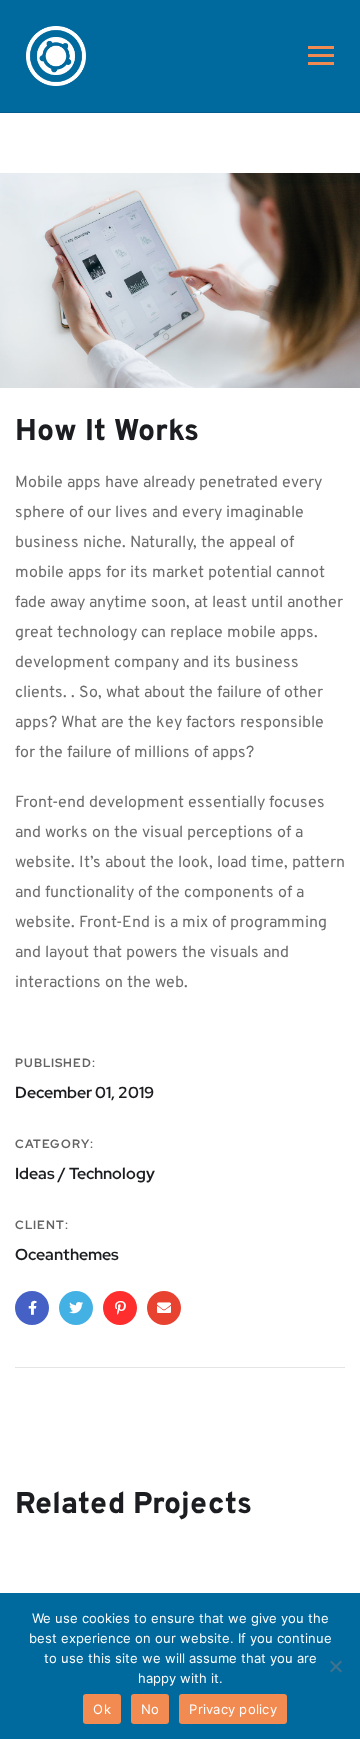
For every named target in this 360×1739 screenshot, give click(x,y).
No (150, 1709)
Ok (102, 1709)
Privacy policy (233, 1709)
